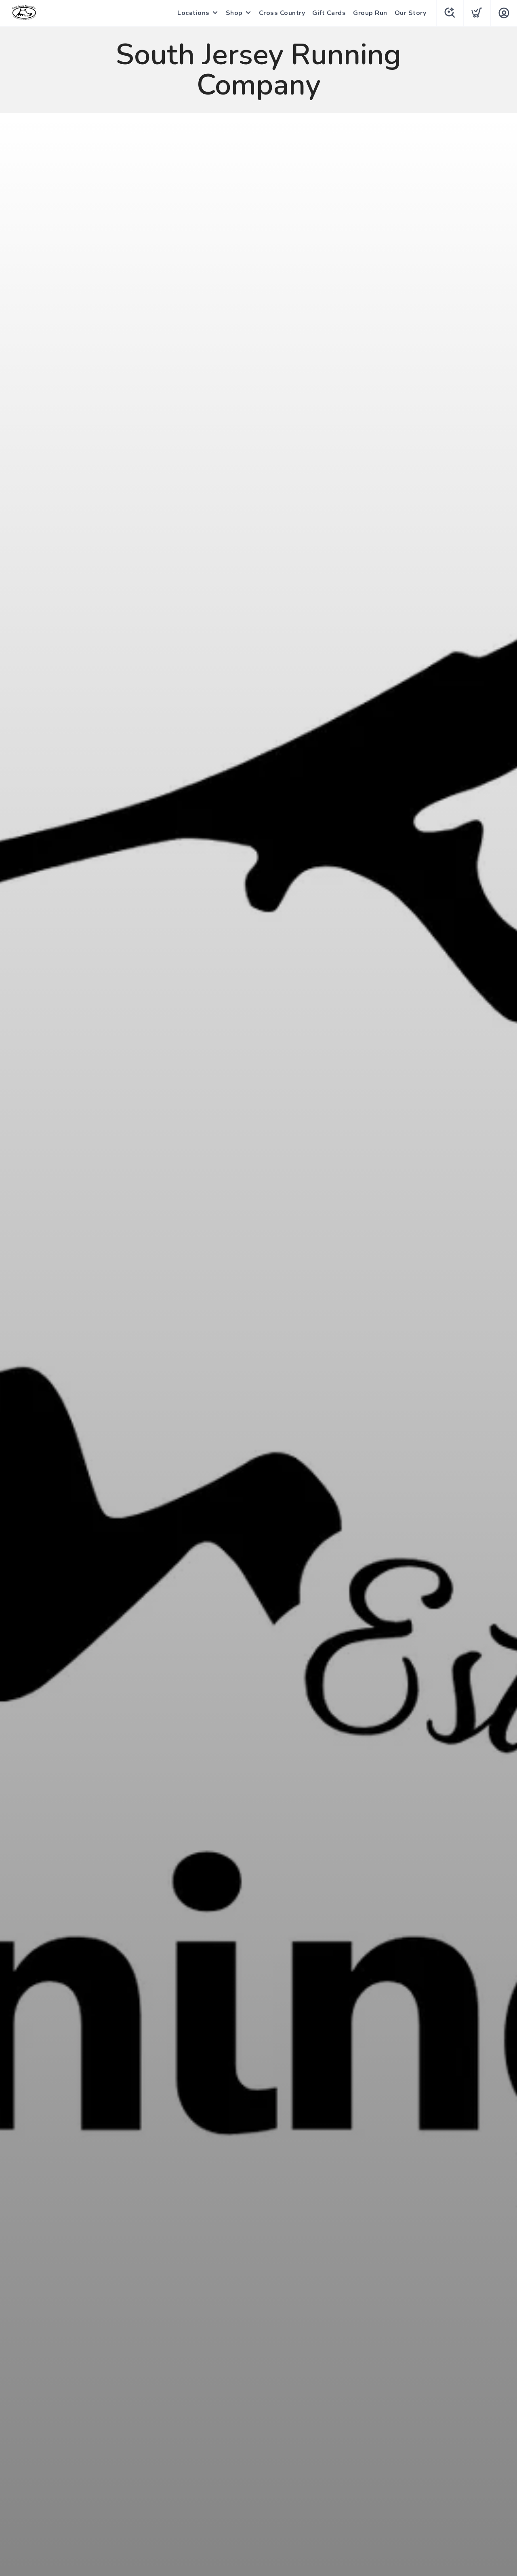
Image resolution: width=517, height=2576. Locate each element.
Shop (234, 13)
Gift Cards (329, 13)
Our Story (411, 13)
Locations (193, 13)
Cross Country (282, 13)
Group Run (370, 13)
